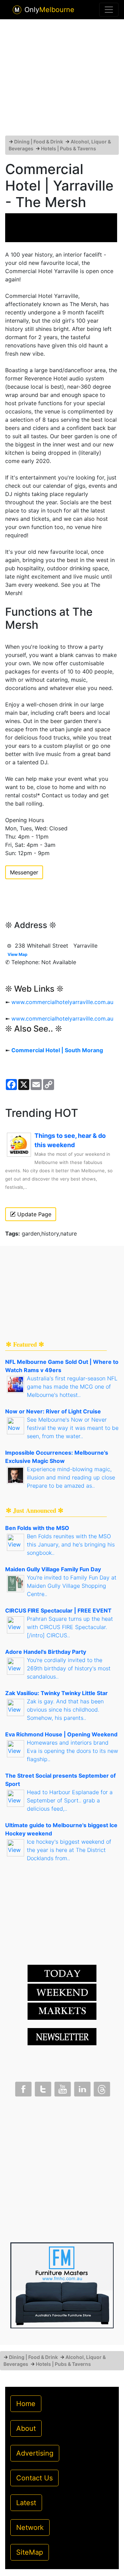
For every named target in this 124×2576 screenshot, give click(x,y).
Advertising (35, 2453)
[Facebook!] (23, 2088)
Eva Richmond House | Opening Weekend (61, 1734)
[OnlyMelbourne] (17, 10)
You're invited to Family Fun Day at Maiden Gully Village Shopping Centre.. (72, 1586)
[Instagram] (82, 2088)
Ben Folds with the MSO (37, 1528)
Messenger (24, 872)
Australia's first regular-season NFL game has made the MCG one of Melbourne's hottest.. (72, 1387)
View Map (18, 954)
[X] (42, 2088)
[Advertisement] (62, 80)
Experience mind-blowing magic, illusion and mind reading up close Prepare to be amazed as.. (71, 1477)
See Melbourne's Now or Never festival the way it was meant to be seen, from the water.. (73, 1428)
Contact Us (34, 2478)
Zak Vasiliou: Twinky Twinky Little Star (56, 1693)
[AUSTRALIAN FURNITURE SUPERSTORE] (62, 2285)
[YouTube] (62, 2088)
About (26, 2428)
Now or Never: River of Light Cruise (53, 1411)
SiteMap (30, 2552)
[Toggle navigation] (109, 10)
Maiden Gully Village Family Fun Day (53, 1569)
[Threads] (101, 2088)
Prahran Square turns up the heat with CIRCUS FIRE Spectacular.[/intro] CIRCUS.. (70, 1627)
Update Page (33, 1214)
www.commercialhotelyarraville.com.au (62, 1002)
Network (30, 2528)
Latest (26, 2503)
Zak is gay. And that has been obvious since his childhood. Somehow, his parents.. (65, 1710)
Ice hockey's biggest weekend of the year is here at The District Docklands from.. (69, 1850)
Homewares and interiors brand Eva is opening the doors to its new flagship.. (73, 1751)
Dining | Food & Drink (39, 142)
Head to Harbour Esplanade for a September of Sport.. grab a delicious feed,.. (70, 1800)
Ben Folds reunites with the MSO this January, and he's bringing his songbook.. (71, 1544)
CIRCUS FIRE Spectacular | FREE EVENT (58, 1610)
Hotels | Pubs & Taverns (69, 148)
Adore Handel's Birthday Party (46, 1652)
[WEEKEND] (62, 2011)
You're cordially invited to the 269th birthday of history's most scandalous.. (69, 1668)
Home (26, 2404)
